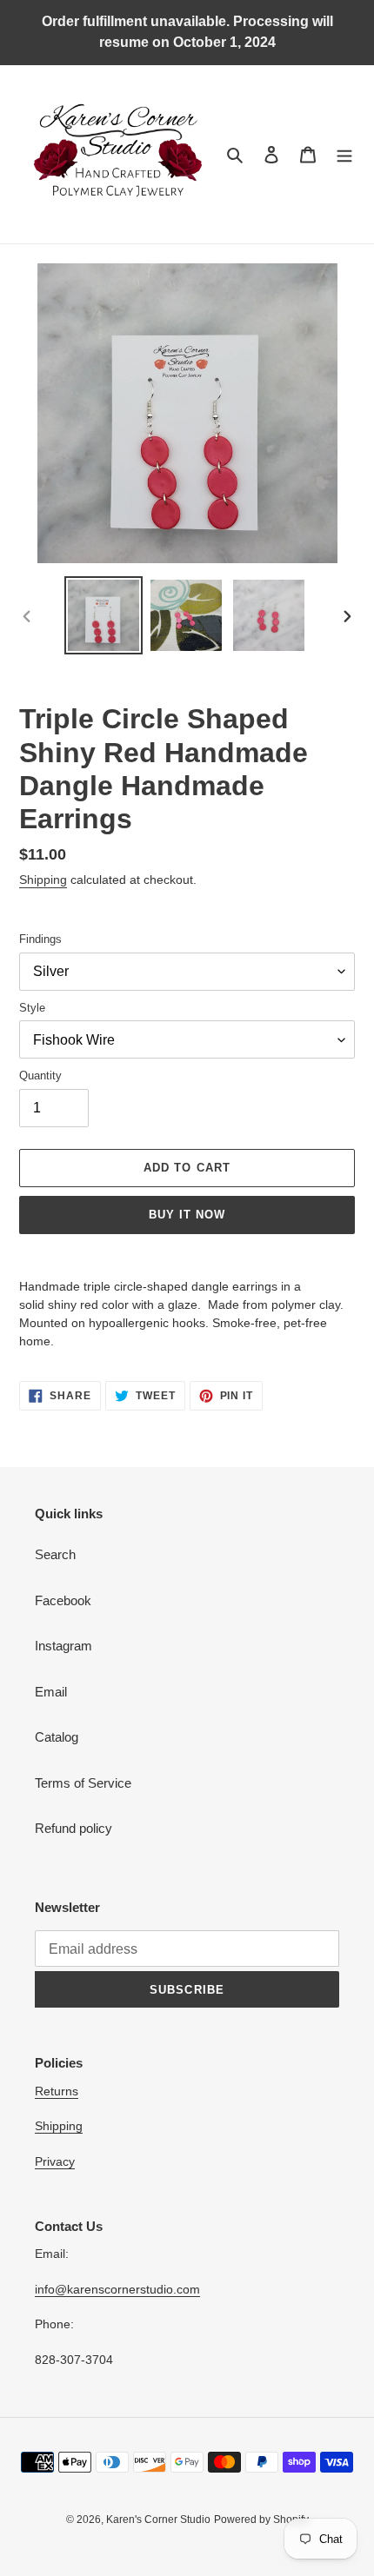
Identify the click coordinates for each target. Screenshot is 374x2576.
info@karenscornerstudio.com (117, 2289)
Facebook (63, 1600)
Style (32, 1008)
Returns (57, 2091)
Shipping (43, 880)
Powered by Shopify (261, 2520)
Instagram (63, 1646)
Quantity (40, 1076)
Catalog (57, 1737)
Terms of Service (83, 1783)
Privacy (55, 2161)
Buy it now (187, 1215)
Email (51, 1692)
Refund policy (73, 1828)
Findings (40, 939)
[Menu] (344, 154)
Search (55, 1554)
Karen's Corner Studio (158, 2520)
